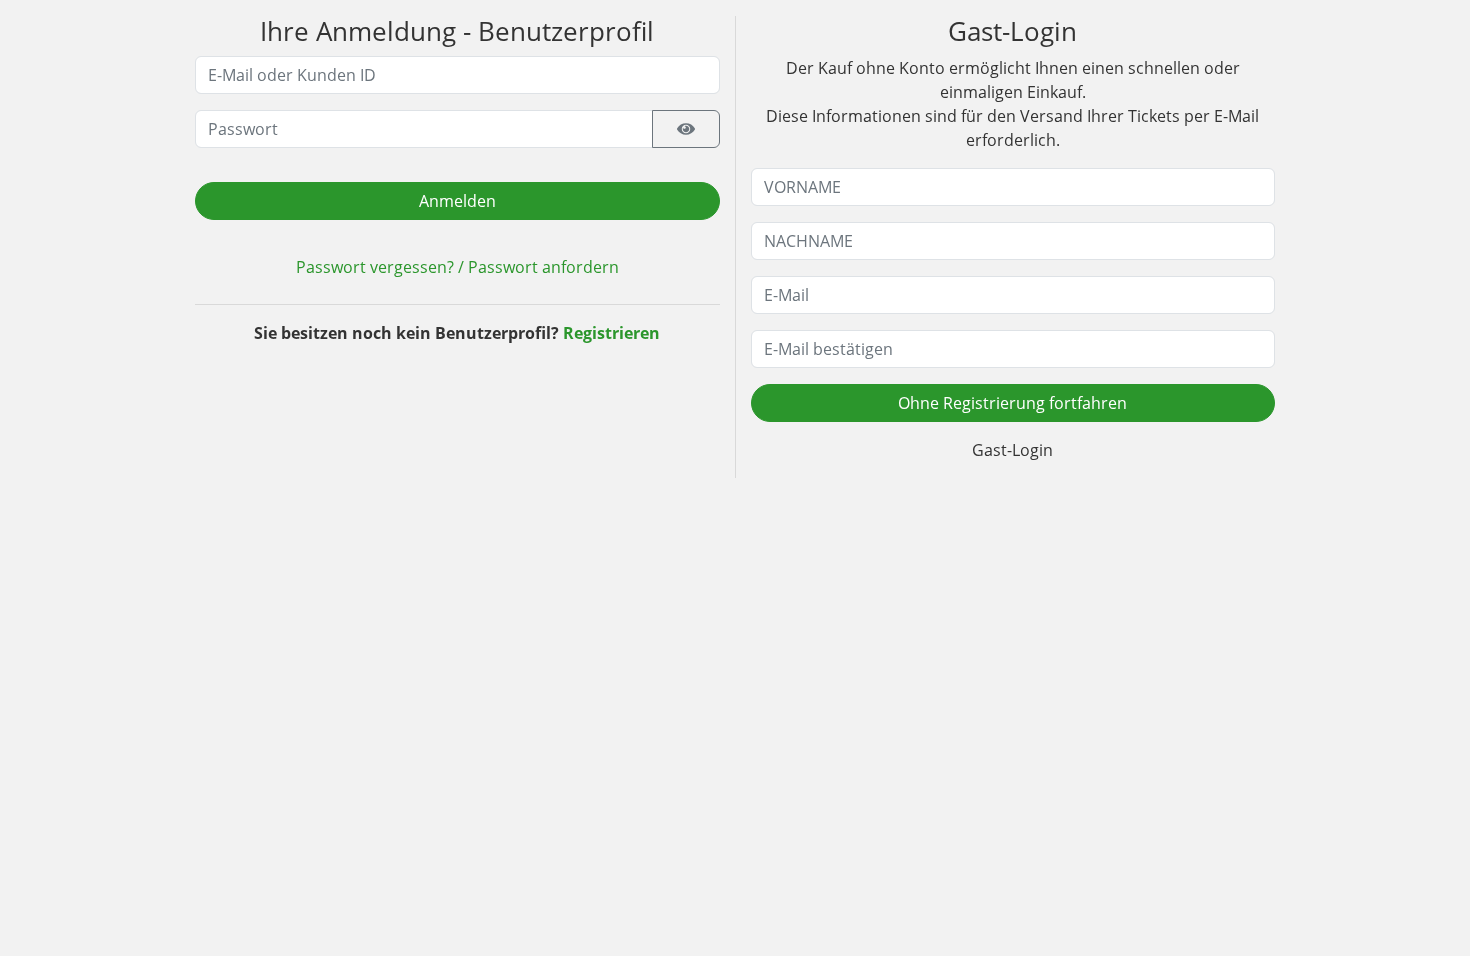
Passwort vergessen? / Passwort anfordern (457, 267)
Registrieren (611, 333)
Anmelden (457, 201)
